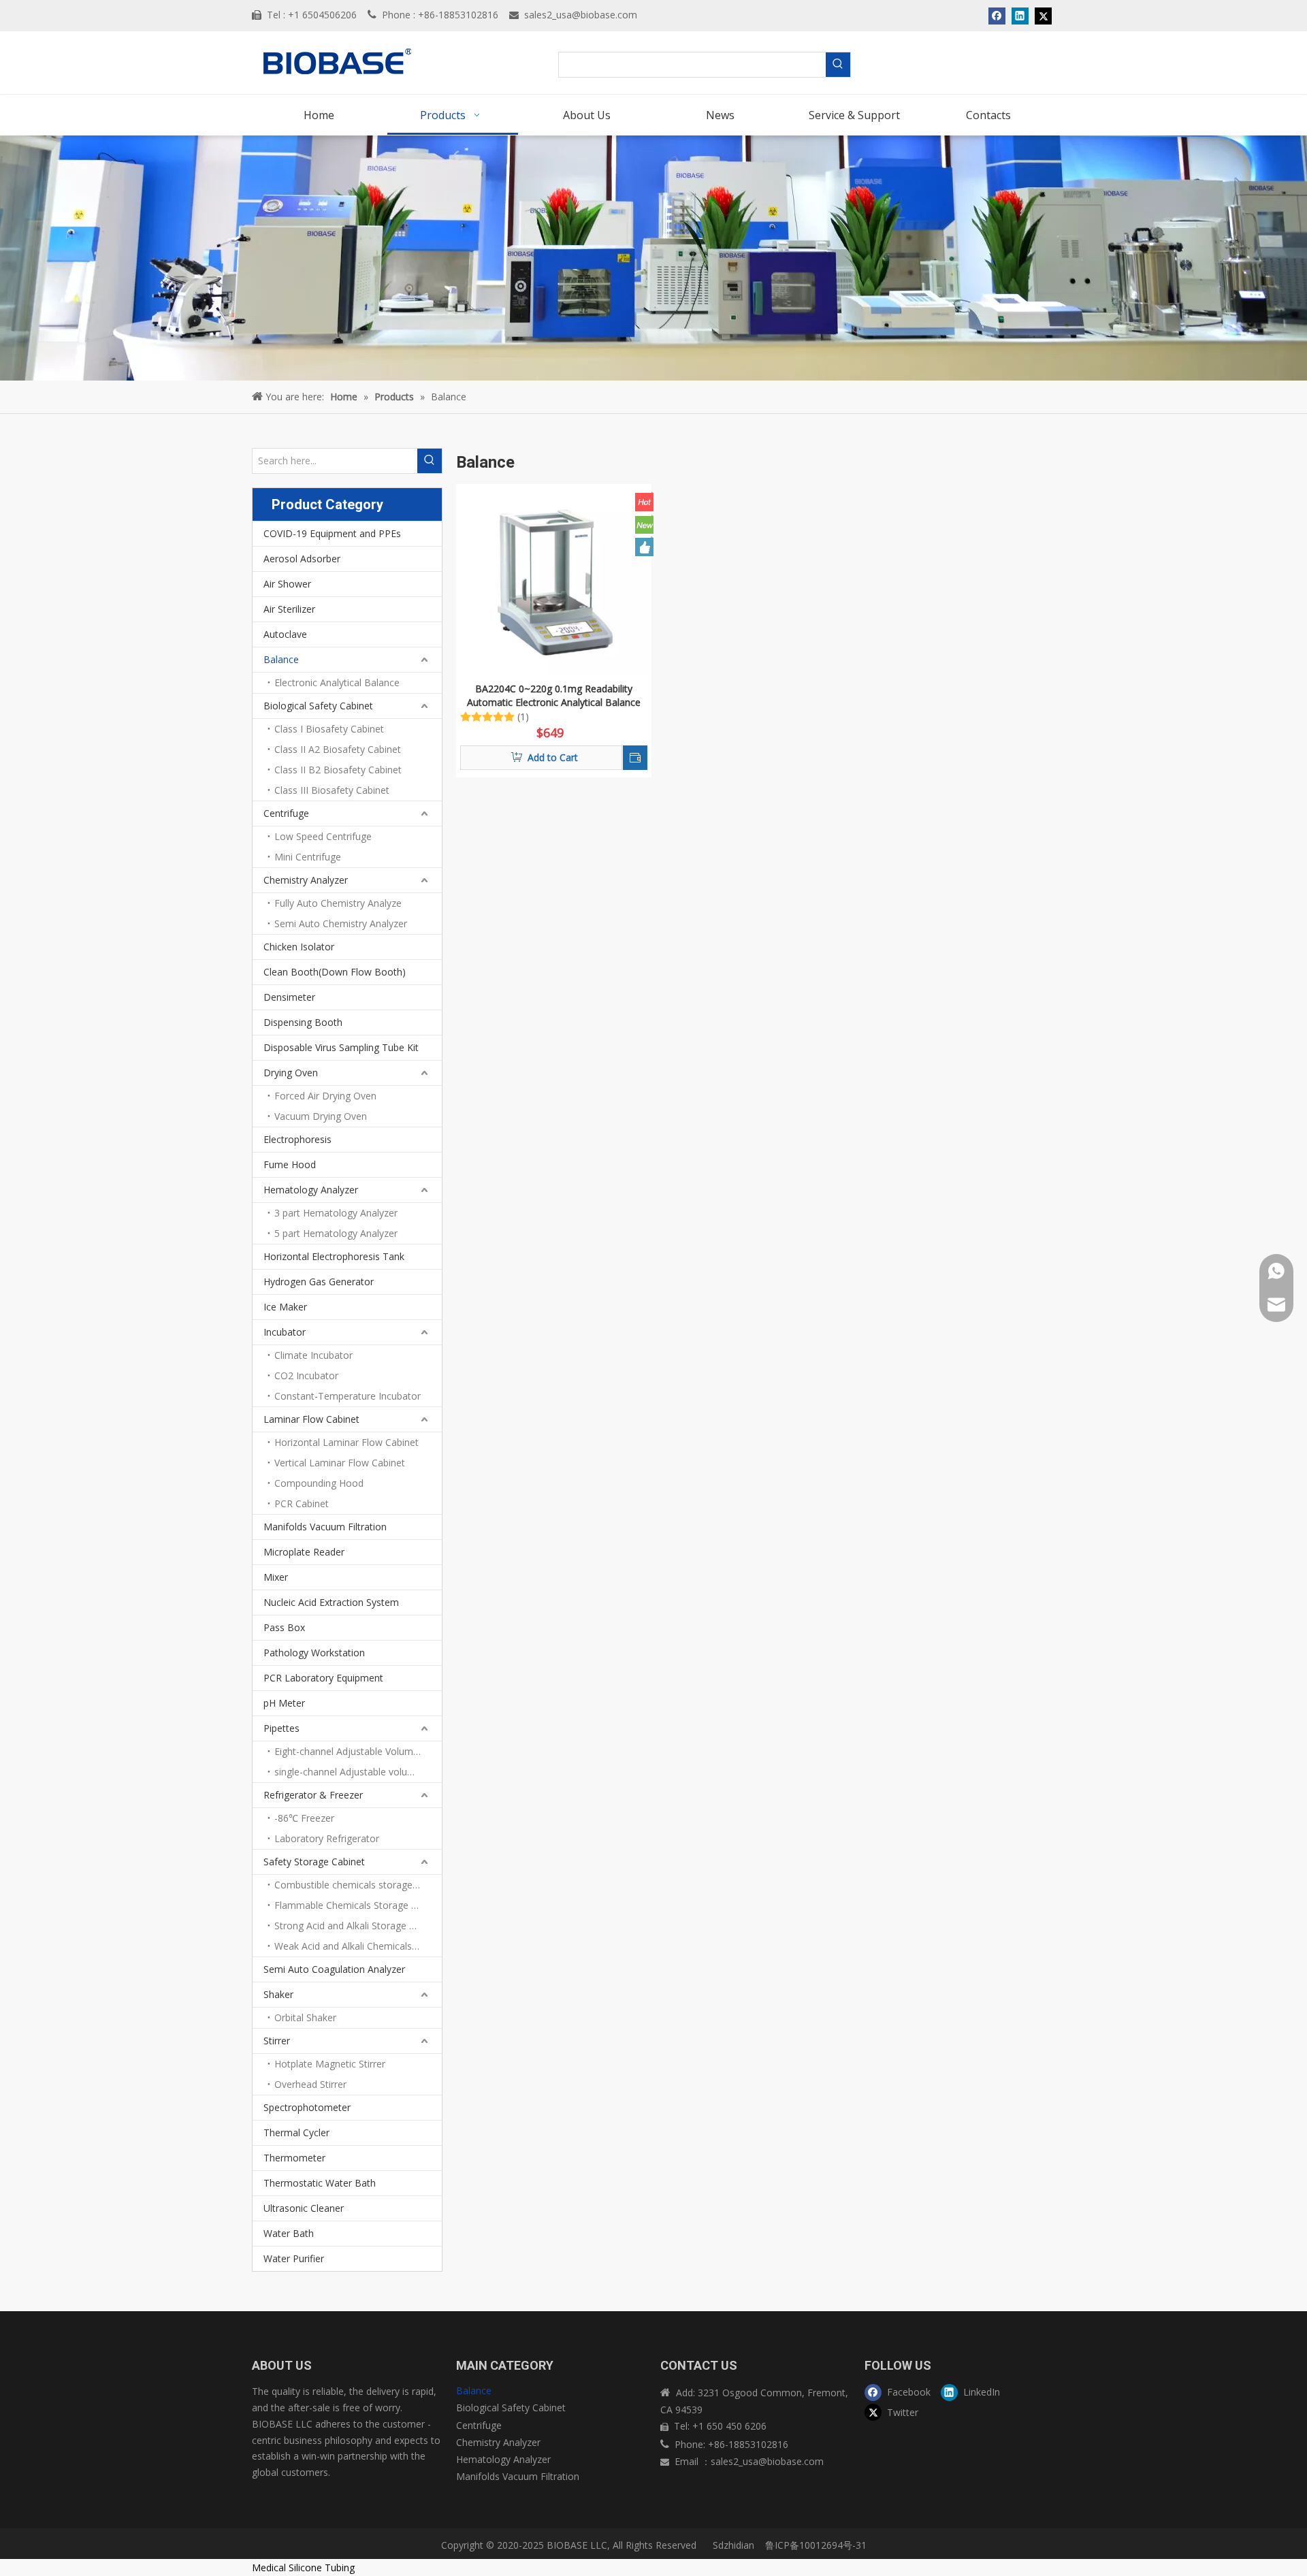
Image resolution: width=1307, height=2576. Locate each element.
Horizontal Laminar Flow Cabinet (346, 1442)
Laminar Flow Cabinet (311, 1419)
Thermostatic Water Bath (320, 2183)
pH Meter (284, 1703)
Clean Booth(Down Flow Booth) (335, 972)
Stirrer (277, 2041)
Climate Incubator (313, 1355)
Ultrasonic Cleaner (304, 2208)
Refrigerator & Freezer (313, 1795)
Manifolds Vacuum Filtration (325, 1527)
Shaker (278, 1994)
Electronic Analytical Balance (337, 682)
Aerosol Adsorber (302, 559)
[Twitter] (1043, 16)
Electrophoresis (297, 1139)
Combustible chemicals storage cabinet (358, 1885)
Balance (281, 659)
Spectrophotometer (307, 2107)
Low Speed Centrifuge (323, 836)
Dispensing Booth (303, 1022)
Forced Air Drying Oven (325, 1096)
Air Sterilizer (289, 609)
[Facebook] (997, 16)
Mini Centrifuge (308, 857)
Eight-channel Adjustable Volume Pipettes (358, 1751)
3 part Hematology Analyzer (336, 1213)
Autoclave (285, 634)
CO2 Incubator (306, 1375)
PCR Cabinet (302, 1503)
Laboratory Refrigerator (327, 1838)
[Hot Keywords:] (838, 65)
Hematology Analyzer (311, 1190)
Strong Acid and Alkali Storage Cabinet (358, 1926)
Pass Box (284, 1627)
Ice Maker (285, 1307)
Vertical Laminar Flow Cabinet (340, 1463)
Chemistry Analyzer (306, 880)
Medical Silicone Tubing (303, 2567)
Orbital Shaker (305, 2017)
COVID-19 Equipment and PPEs (332, 533)
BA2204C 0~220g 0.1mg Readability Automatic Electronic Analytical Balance (554, 695)
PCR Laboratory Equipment (323, 1678)
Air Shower (287, 584)
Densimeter (289, 997)
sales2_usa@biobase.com (581, 15)
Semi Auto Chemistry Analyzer (341, 923)
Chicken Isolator (299, 947)
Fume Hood (290, 1164)
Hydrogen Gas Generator (319, 1282)
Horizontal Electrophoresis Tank (334, 1256)
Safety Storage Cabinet (314, 1862)
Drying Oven (291, 1073)
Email (688, 2461)
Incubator (285, 1332)
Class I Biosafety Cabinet (329, 729)
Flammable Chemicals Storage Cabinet (358, 1905)
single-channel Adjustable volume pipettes (358, 1772)
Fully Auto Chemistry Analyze (338, 903)
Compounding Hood (319, 1483)
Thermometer (294, 2158)
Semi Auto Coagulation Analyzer (334, 1969)
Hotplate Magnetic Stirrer (330, 2064)
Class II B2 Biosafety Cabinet (338, 770)
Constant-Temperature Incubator (348, 1396)
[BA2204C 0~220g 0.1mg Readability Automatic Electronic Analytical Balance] (554, 580)
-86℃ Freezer (304, 1818)
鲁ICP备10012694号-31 (816, 2545)
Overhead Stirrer (310, 2084)
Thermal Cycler (296, 2132)
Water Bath (289, 2233)
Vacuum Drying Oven (321, 1116)
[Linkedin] (1020, 16)
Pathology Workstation (314, 1653)
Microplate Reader (304, 1552)
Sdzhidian (732, 2545)
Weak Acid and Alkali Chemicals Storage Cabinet (358, 1946)
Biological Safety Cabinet (318, 706)
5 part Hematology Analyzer (336, 1233)
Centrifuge (286, 813)
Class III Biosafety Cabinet (332, 790)
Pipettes (281, 1728)
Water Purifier (294, 2258)
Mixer (276, 1577)
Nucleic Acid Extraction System (331, 1602)
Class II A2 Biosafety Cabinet (338, 749)
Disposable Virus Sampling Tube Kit (341, 1047)
